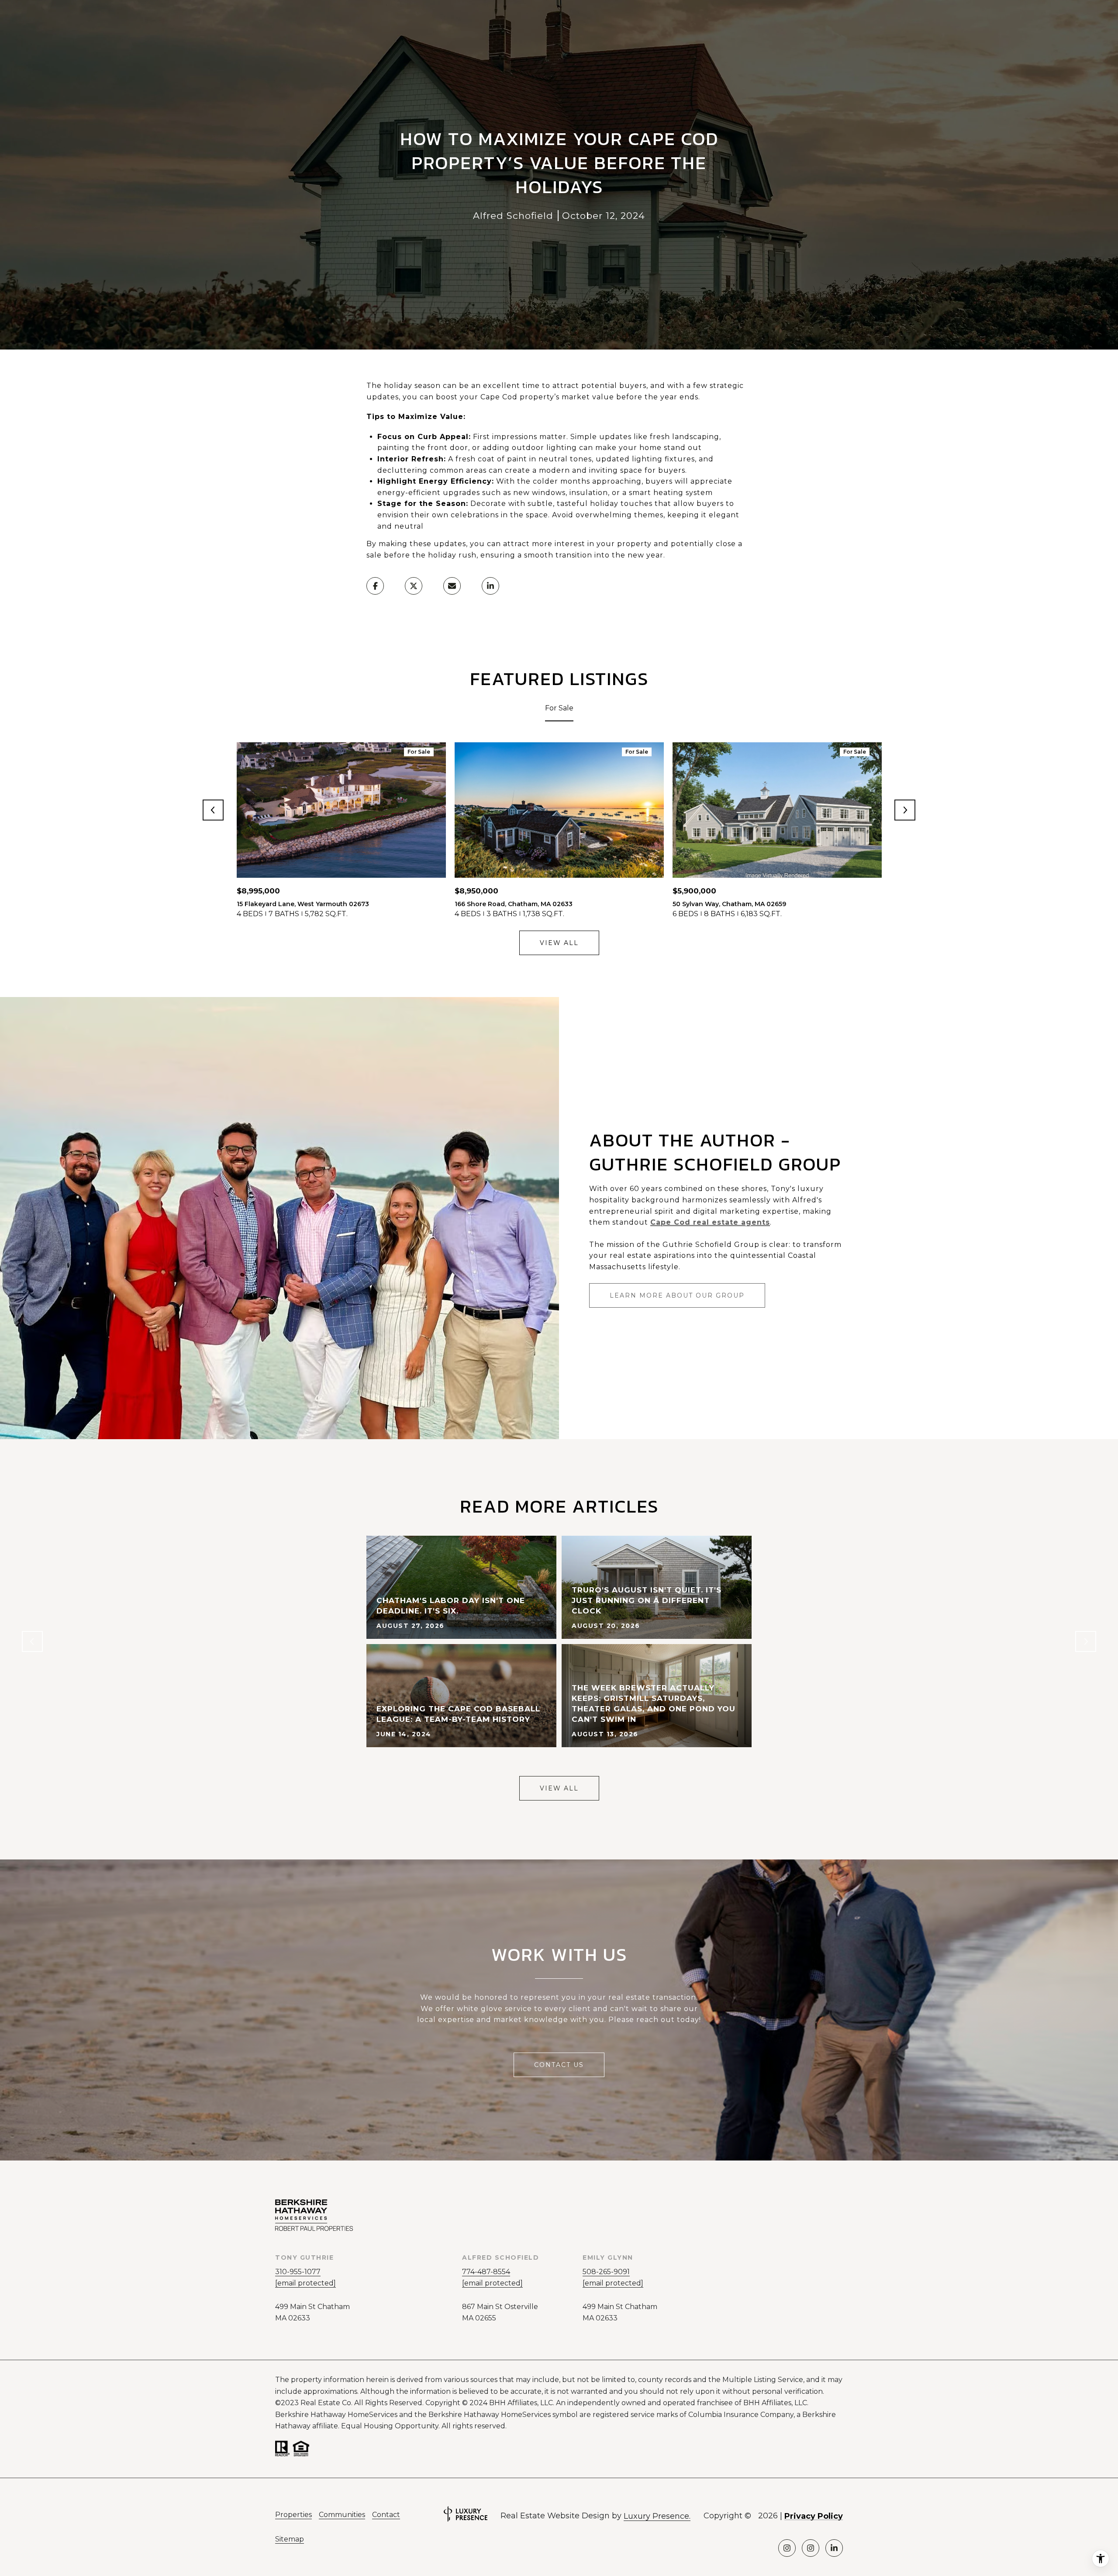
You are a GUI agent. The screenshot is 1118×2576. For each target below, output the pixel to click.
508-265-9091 (606, 2272)
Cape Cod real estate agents (710, 1222)
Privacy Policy (814, 2516)
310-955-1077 (298, 2272)
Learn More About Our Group (677, 1295)
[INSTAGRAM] (787, 2548)
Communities (342, 2515)
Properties (293, 2515)
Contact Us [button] (559, 2065)
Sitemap (290, 2539)
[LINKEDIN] (834, 2548)
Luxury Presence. (657, 2516)
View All (559, 943)
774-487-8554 (486, 2272)
